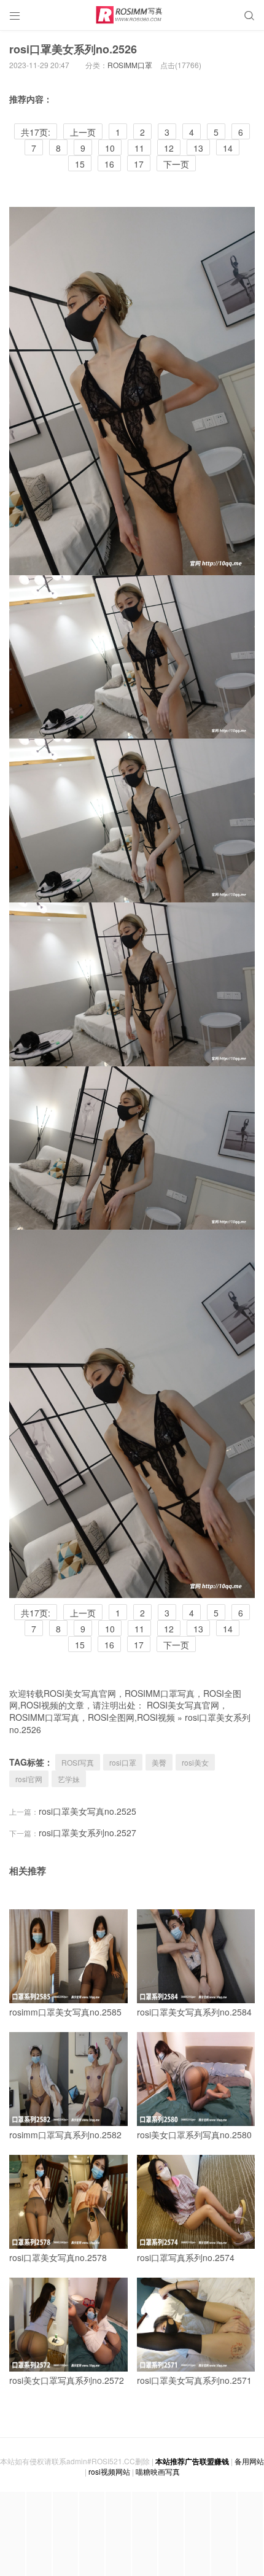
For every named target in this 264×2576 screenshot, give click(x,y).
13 (198, 148)
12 (169, 148)
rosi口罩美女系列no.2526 (73, 49)
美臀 (159, 1762)
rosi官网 (29, 1779)
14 (228, 148)
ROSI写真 (78, 1762)
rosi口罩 (123, 1762)
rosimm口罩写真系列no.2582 (65, 2135)
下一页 (176, 164)
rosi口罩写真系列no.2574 (186, 2257)
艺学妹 (69, 1779)
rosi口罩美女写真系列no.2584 (194, 2012)
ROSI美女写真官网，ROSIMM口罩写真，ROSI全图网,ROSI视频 (118, 1711)
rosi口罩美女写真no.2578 (58, 2257)
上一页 (83, 132)
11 (139, 148)
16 (109, 164)
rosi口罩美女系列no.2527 (87, 1833)
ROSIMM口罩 (130, 65)
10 (110, 148)
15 (80, 164)
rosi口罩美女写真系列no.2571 (194, 2380)
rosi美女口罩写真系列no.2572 (67, 2380)
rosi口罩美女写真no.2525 (87, 1811)
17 (139, 164)
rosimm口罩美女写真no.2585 (65, 2012)
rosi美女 (195, 1762)
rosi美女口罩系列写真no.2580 (194, 2135)
